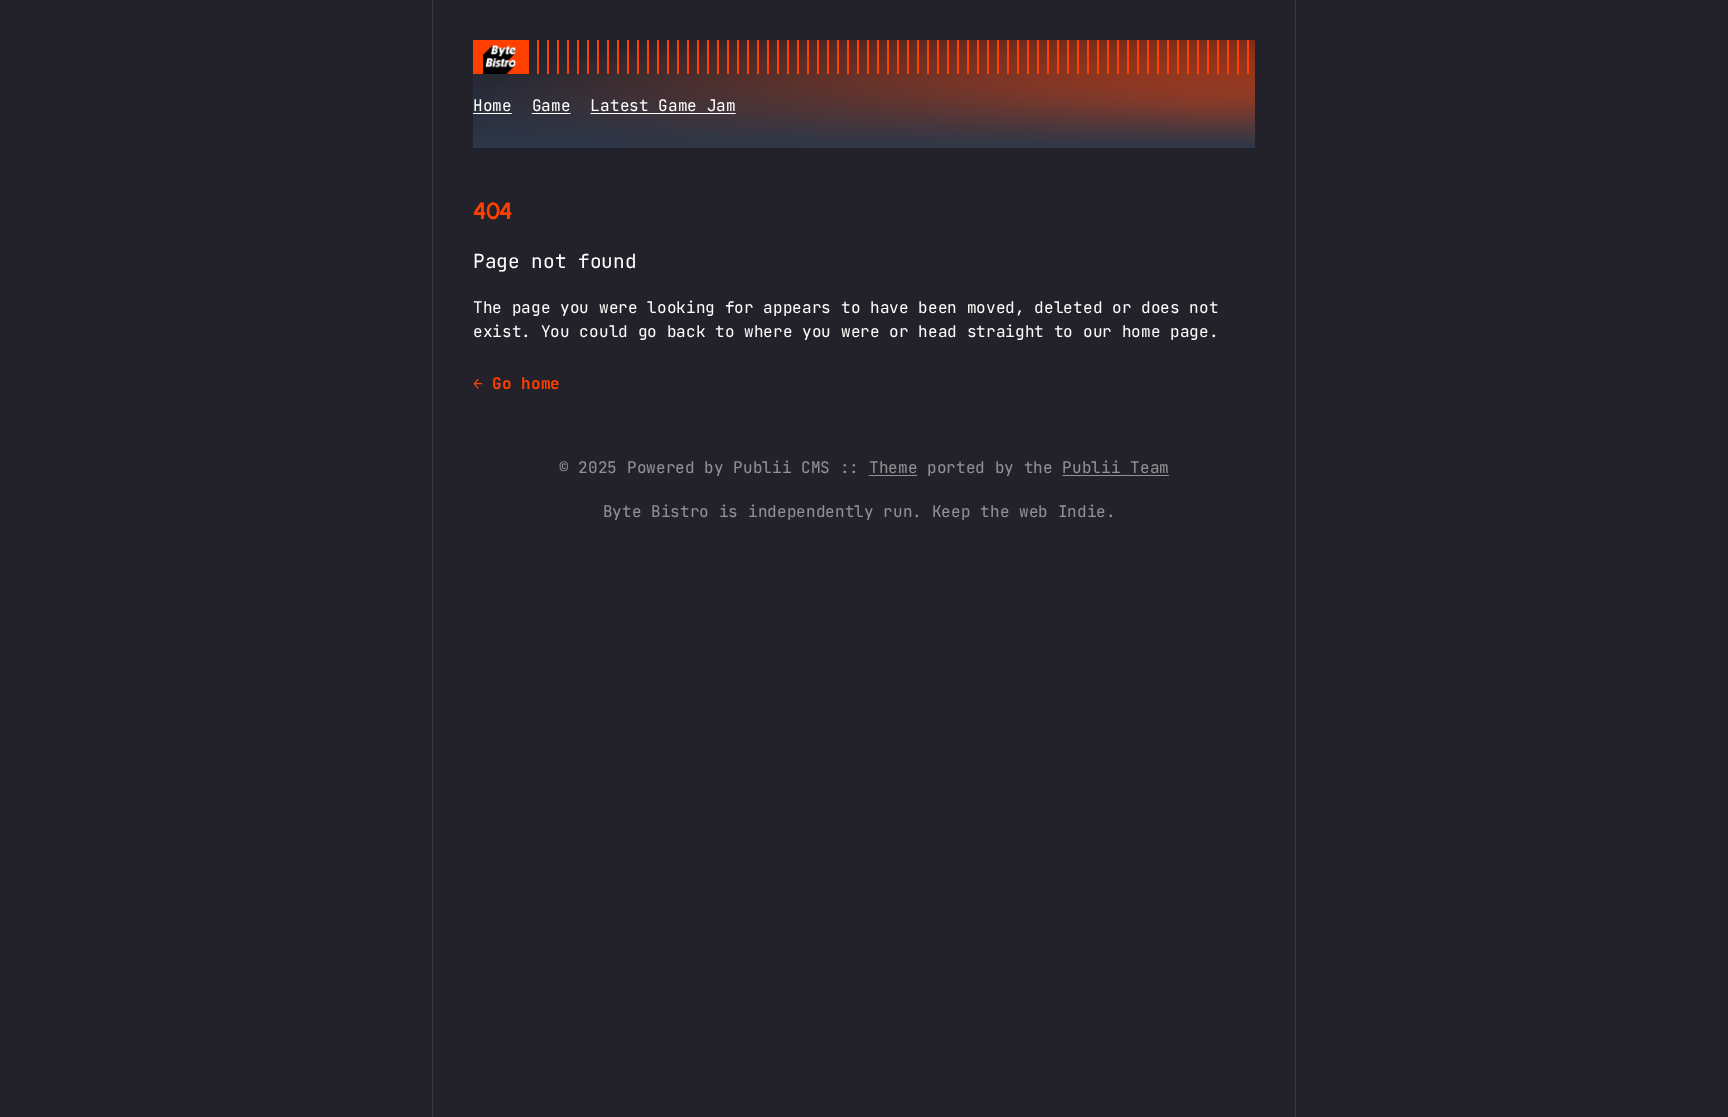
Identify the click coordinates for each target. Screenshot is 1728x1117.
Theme (893, 467)
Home (492, 105)
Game (551, 105)
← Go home (516, 383)
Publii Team (1115, 467)
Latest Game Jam (662, 105)
